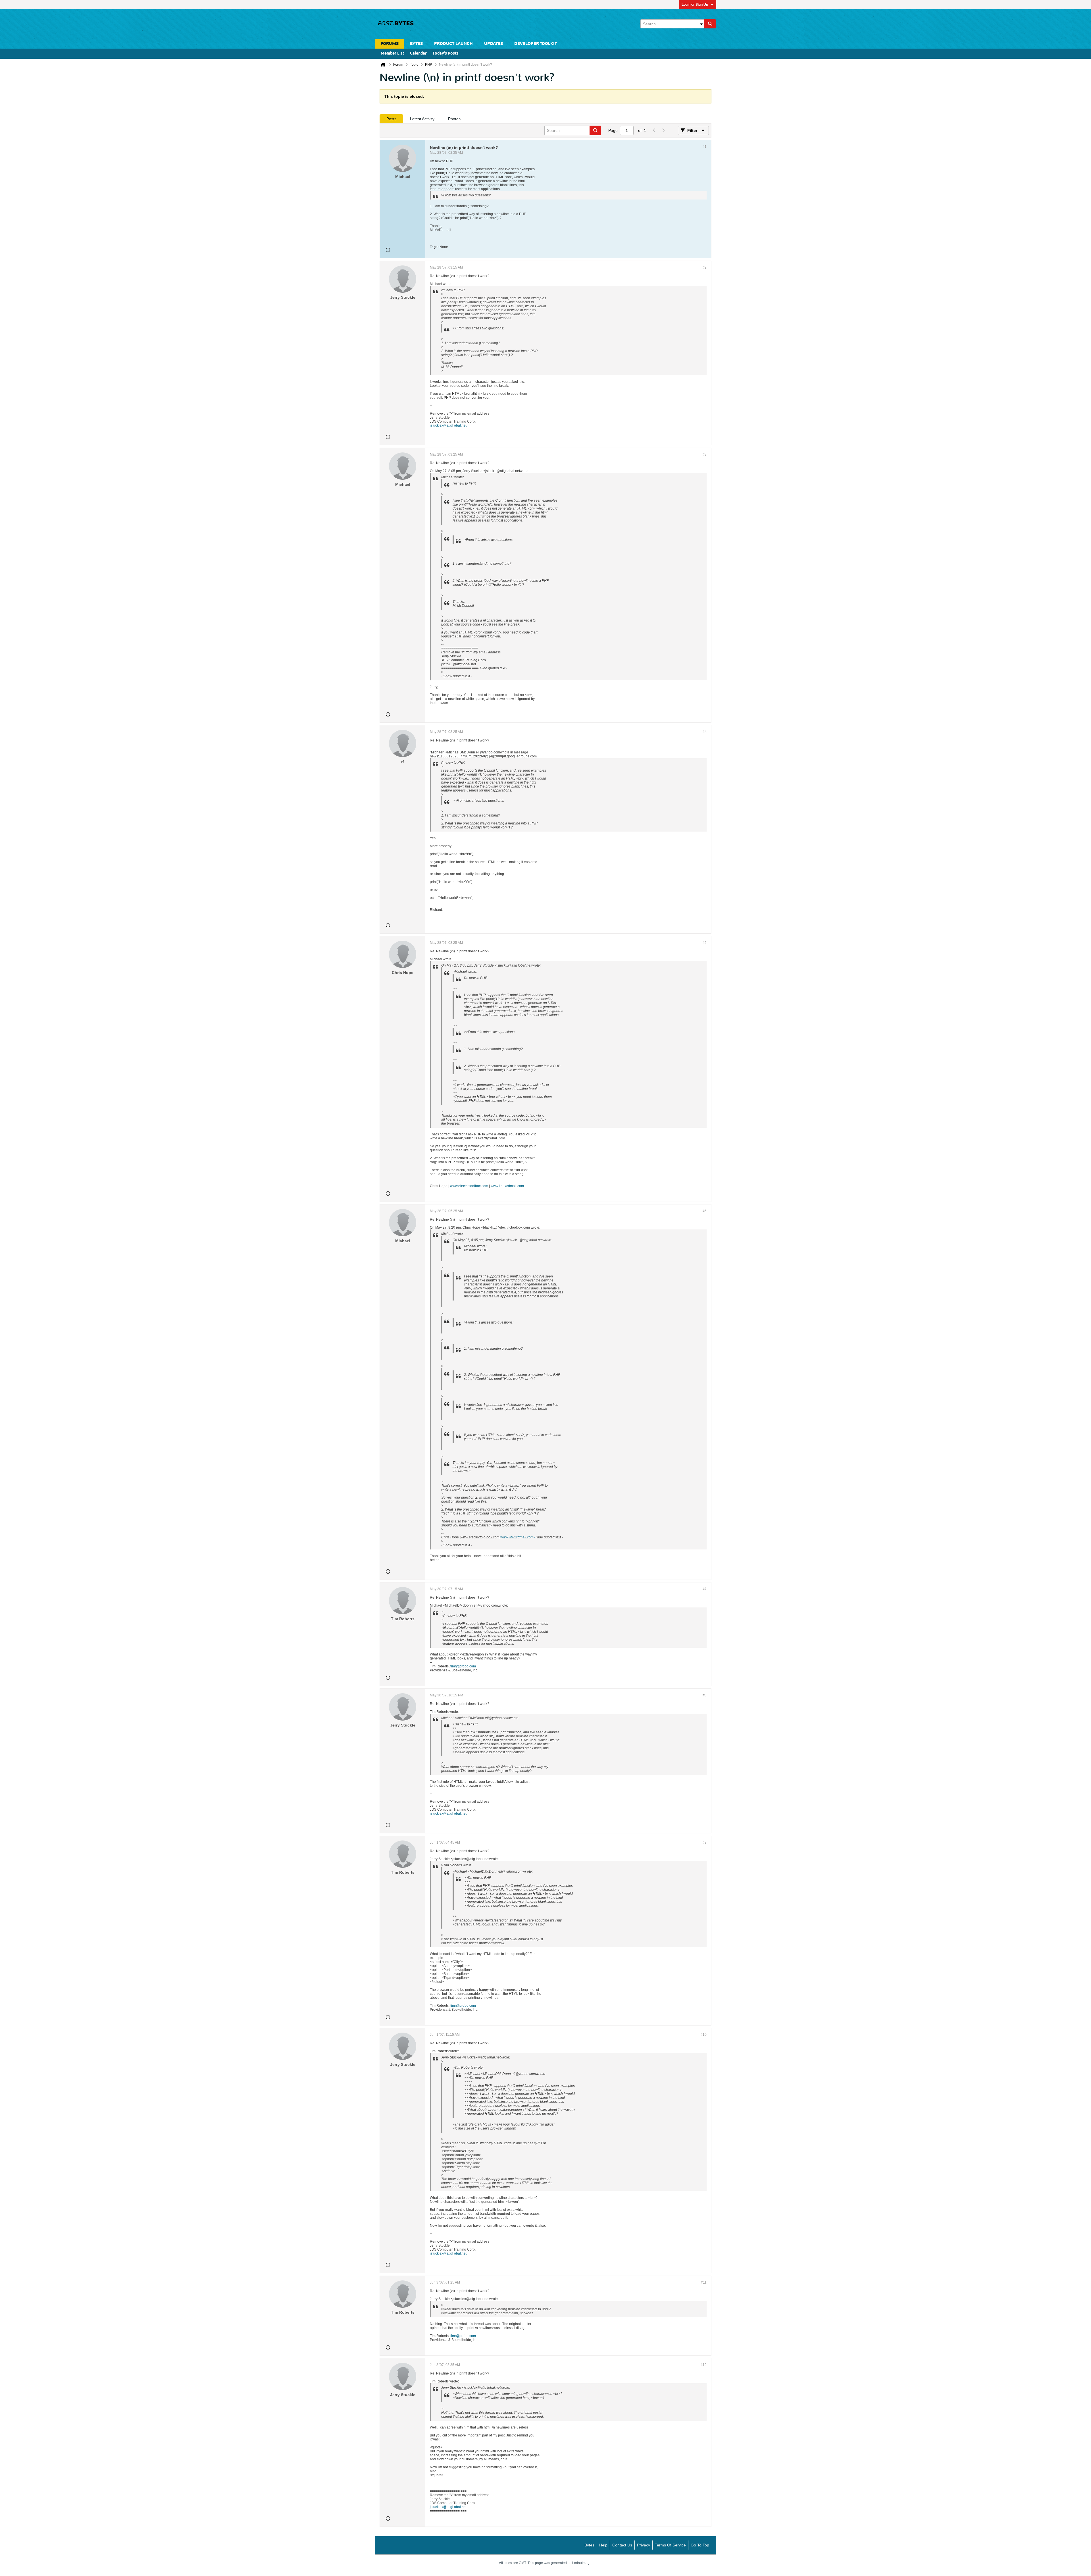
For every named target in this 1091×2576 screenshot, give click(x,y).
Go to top (700, 2545)
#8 (705, 1695)
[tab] (391, 119)
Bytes (589, 2545)
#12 (704, 2365)
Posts (391, 119)
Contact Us (622, 2545)
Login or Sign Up (695, 5)
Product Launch (453, 44)
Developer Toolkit (536, 44)
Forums (390, 44)
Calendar (418, 54)
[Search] (710, 24)
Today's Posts (445, 54)
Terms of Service (670, 2545)
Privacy (644, 2545)
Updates (494, 44)
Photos (454, 119)
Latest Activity (422, 119)
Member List (393, 54)
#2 (705, 267)
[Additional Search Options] (701, 24)
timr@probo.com (463, 1666)
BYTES (416, 44)
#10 (704, 2035)
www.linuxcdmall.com (507, 1186)
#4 (705, 732)
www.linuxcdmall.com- (518, 1537)
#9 (705, 1842)
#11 (704, 2282)
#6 (705, 1211)
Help (603, 2545)
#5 (705, 943)
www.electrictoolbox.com (469, 1186)
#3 (705, 454)
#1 (705, 147)
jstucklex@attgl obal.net (448, 425)
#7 (705, 1589)
